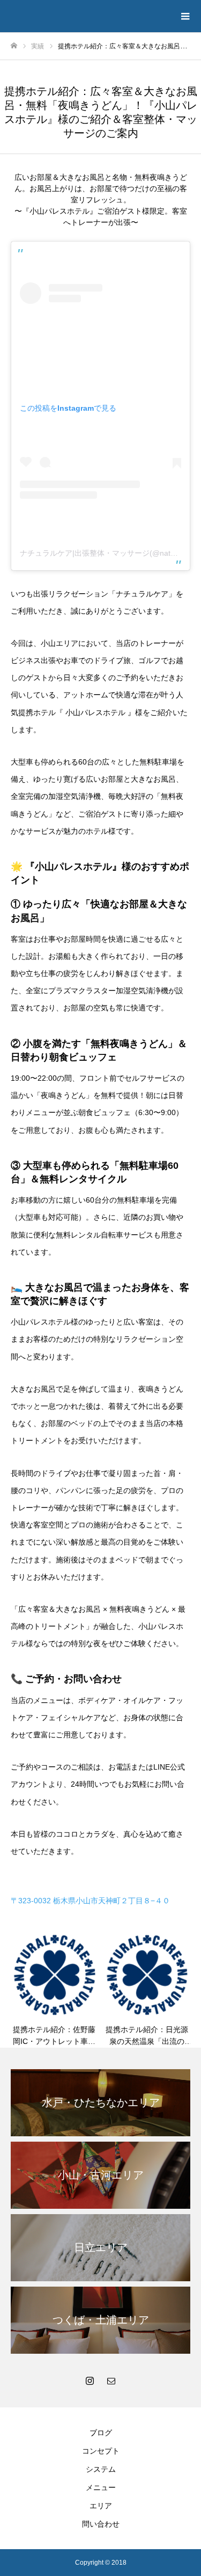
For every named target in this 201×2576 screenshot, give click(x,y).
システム (101, 2469)
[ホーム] (14, 46)
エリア (101, 2506)
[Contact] (111, 2381)
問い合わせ (101, 2524)
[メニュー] (185, 16)
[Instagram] (90, 2381)
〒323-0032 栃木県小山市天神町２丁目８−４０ (90, 1901)
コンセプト (101, 2451)
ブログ (101, 2433)
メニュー (101, 2487)
